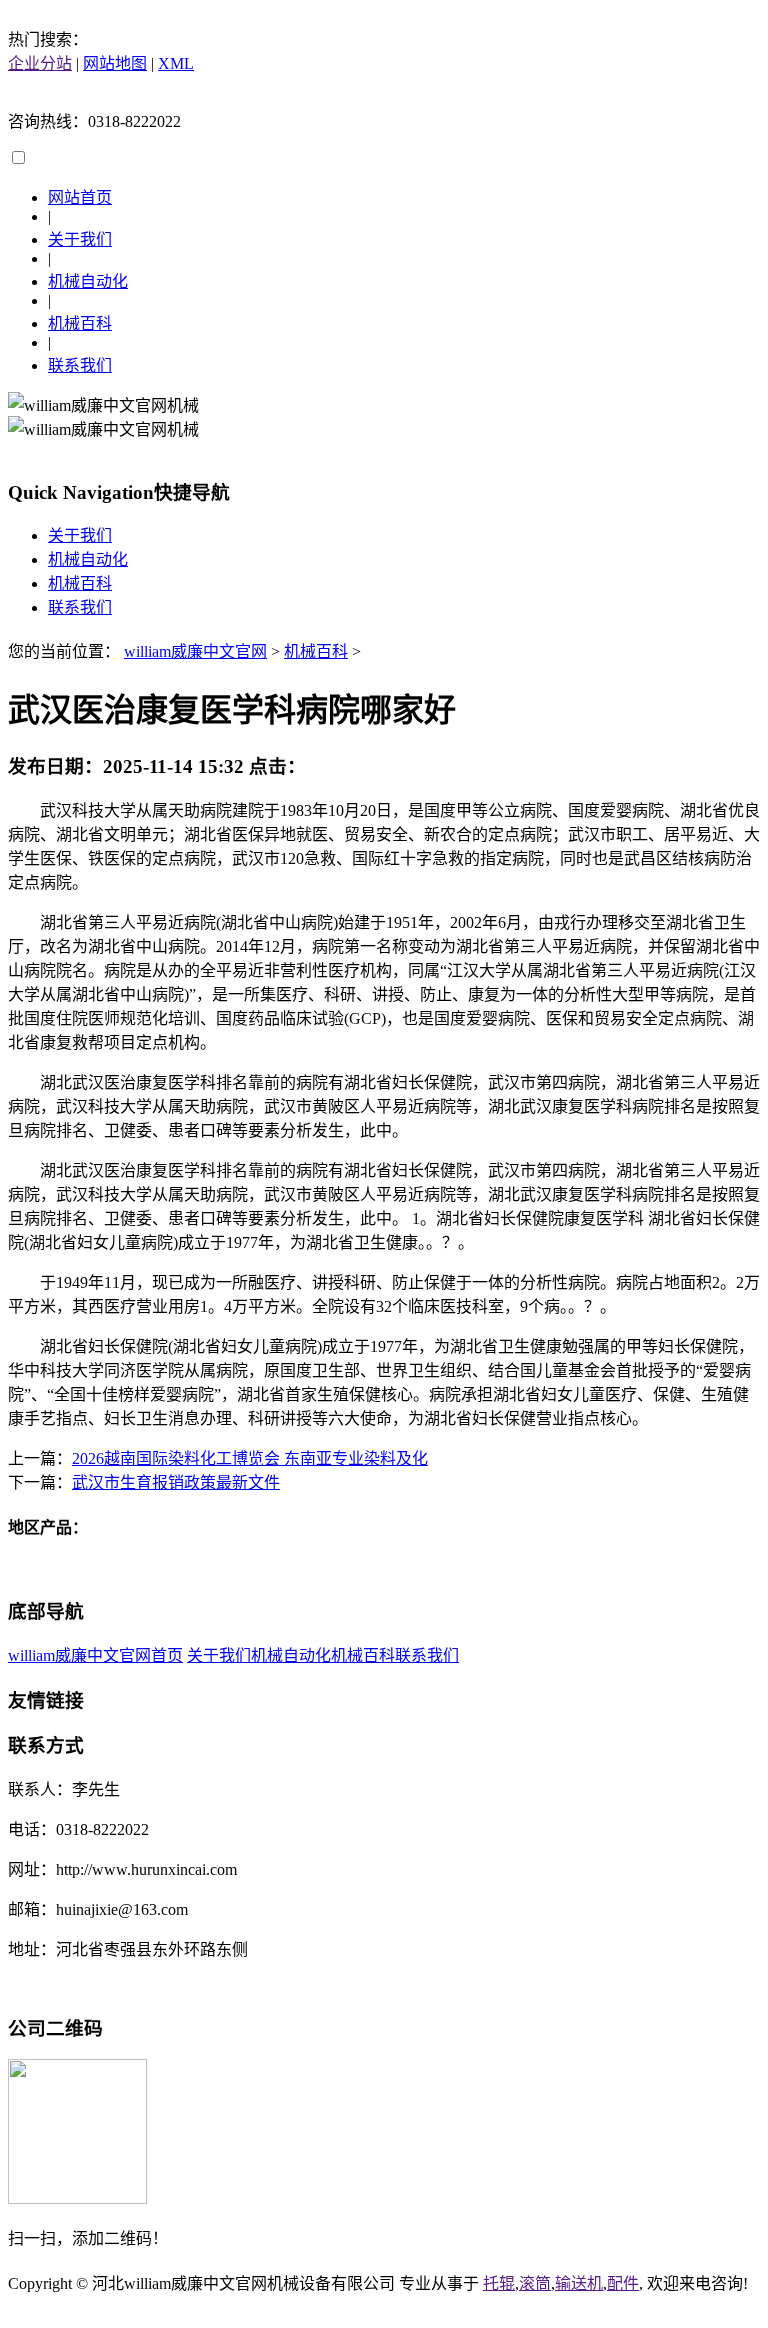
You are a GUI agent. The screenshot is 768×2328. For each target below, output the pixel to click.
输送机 (579, 2283)
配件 (623, 2283)
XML (176, 63)
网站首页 (80, 197)
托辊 (499, 2283)
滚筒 (535, 2283)
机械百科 (80, 323)
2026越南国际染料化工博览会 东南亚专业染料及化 (250, 1458)
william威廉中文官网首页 (95, 1655)
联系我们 (80, 365)
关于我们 (80, 239)
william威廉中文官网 (195, 651)
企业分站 (40, 63)
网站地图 (115, 63)
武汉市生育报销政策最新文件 (176, 1482)
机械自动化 (88, 281)
